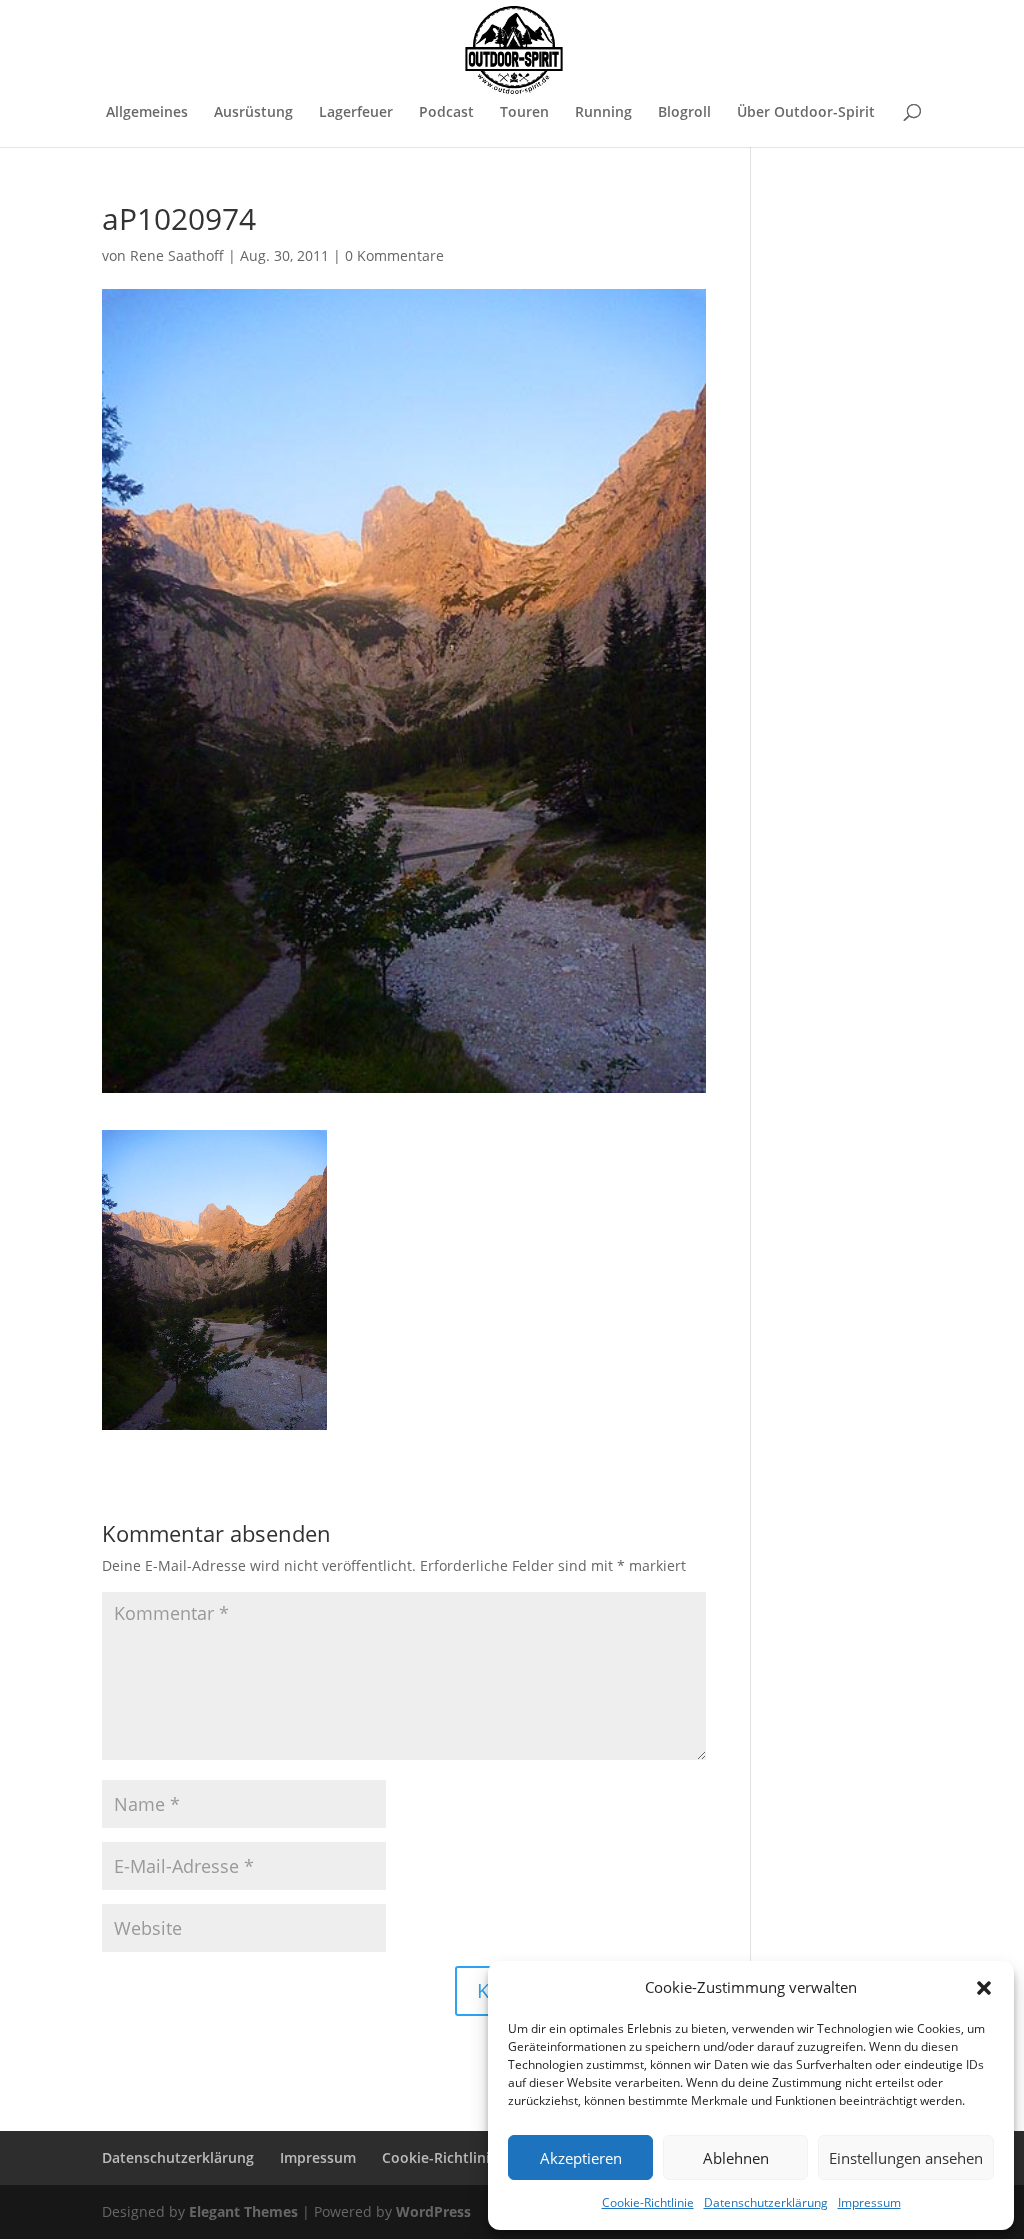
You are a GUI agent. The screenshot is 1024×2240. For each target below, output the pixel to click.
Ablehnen (736, 2158)
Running (603, 113)
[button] (984, 1988)
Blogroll (684, 113)
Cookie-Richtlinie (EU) (455, 2157)
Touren (524, 113)
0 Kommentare (394, 255)
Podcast (446, 113)
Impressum (869, 2202)
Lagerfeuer (356, 113)
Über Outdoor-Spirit (806, 113)
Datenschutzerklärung (766, 2202)
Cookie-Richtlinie (648, 2202)
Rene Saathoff (177, 255)
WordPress (433, 2211)
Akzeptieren (581, 2158)
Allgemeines (147, 113)
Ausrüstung (253, 113)
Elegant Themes (243, 2211)
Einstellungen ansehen (906, 2158)
